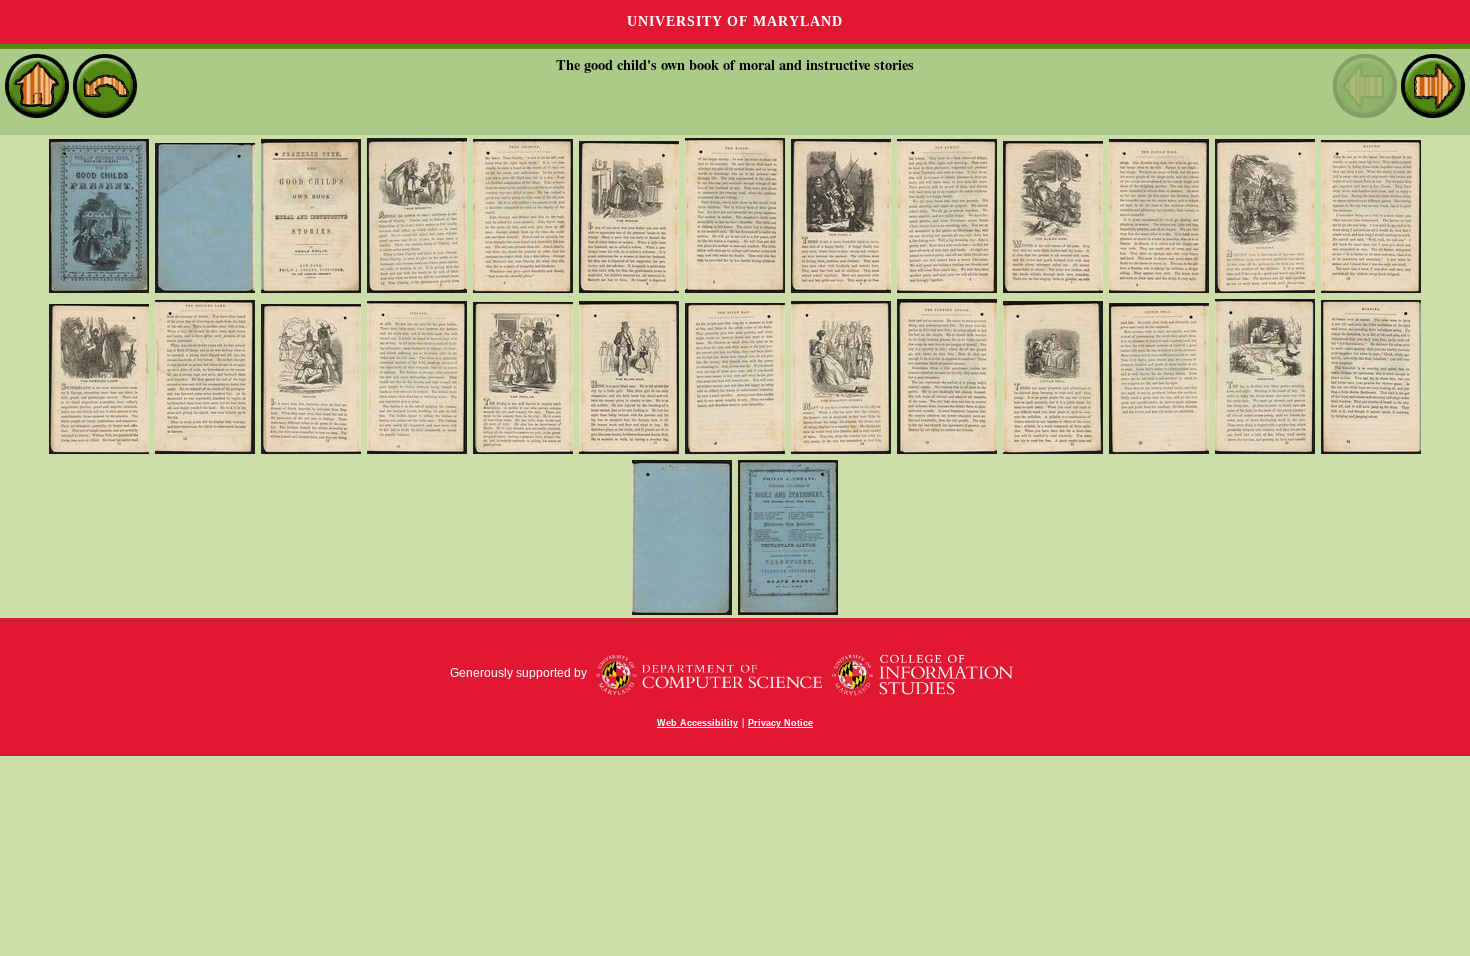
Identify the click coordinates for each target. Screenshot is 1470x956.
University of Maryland (735, 21)
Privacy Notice (780, 723)
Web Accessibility (697, 723)
